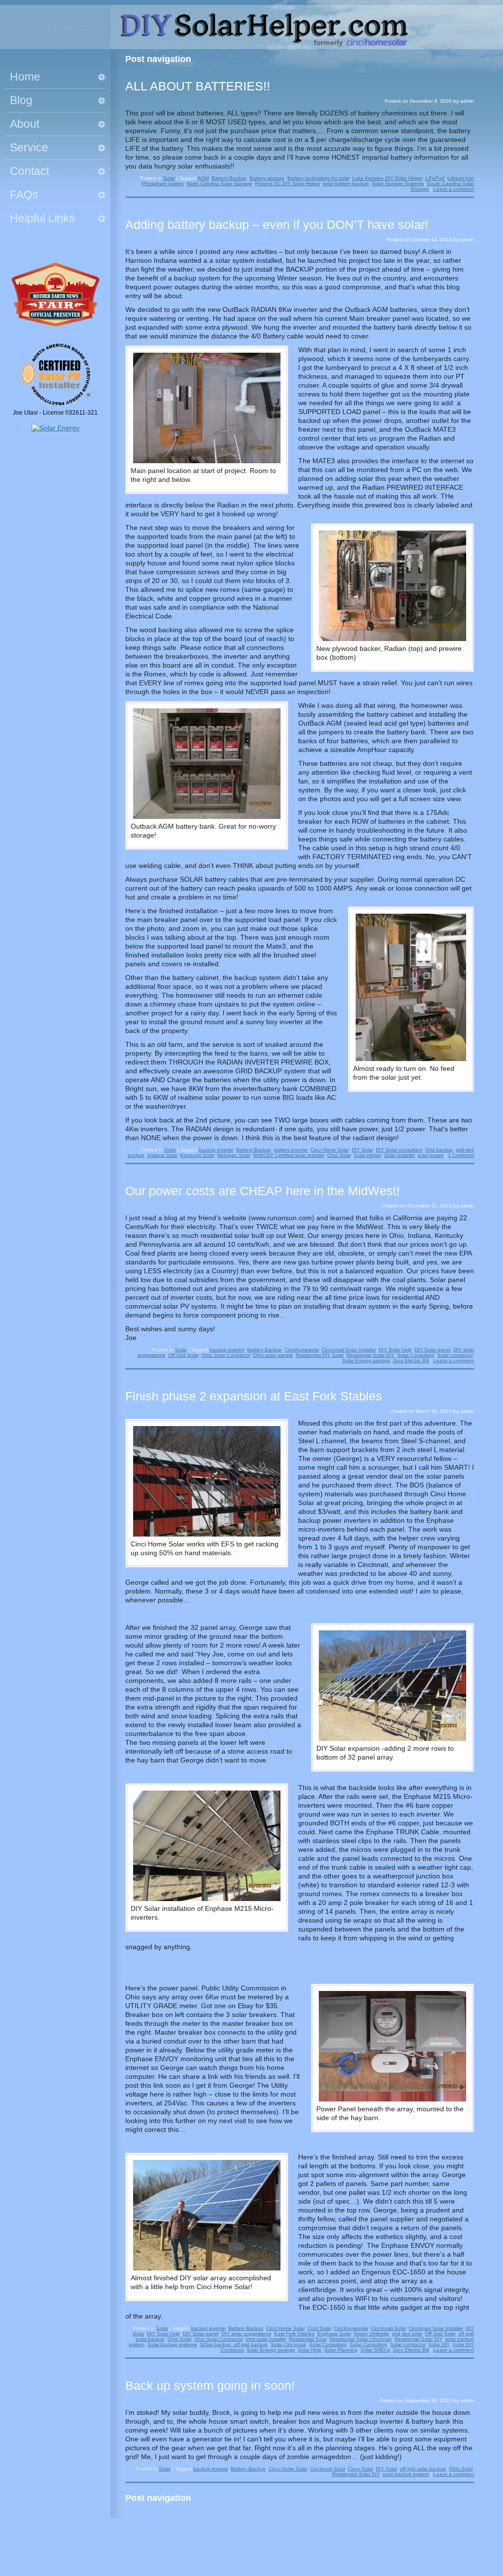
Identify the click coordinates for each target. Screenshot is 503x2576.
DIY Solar (362, 1150)
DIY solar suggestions (246, 2334)
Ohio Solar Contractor (226, 1355)
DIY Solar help (395, 1350)
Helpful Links (42, 218)
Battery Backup (229, 178)
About (25, 124)
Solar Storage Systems (398, 183)
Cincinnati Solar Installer (349, 1350)
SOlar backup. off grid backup (234, 2344)
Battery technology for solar (318, 178)
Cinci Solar (319, 2328)
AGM (203, 178)
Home (25, 77)
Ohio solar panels (273, 1355)
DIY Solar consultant (399, 1150)
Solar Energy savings (366, 1360)
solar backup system (406, 2474)
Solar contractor (455, 1355)
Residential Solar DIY (370, 1355)
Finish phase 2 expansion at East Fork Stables (254, 1396)
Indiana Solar (162, 1155)
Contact (29, 171)
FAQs (24, 195)
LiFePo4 (435, 178)
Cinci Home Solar (330, 1150)
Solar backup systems (172, 2344)
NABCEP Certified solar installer (289, 1155)
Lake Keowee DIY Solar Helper (387, 178)
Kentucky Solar (197, 1155)
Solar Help (309, 2350)
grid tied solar (407, 2334)
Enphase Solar (334, 2334)
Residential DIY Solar (320, 1355)
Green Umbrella (371, 2334)
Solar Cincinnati (288, 2344)
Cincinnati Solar (388, 2328)
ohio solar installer (266, 2339)
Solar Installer (399, 1155)
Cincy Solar (360, 2469)
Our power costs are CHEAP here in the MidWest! (263, 1191)
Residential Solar (308, 2339)
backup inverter (216, 1150)
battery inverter (291, 1150)
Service (29, 147)
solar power (431, 1155)
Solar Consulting (416, 1355)
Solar (169, 178)
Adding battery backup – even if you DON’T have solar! (277, 224)
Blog (21, 100)
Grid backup (439, 1150)
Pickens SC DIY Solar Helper (287, 183)
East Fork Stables (294, 2334)
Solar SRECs (375, 2350)
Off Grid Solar (183, 1355)
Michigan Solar (234, 1155)
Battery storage (267, 178)
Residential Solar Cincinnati (361, 2339)
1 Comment (461, 1155)
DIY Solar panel (433, 1350)
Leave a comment (454, 189)
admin (467, 101)
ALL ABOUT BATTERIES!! (198, 86)
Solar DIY (439, 2344)
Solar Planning (341, 2350)
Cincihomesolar (302, 1350)
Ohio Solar (339, 1155)
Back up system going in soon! (210, 2385)
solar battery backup (346, 183)
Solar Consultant (328, 2344)
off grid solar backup (423, 2469)
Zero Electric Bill (411, 1360)
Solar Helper (367, 1155)
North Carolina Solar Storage (219, 183)
